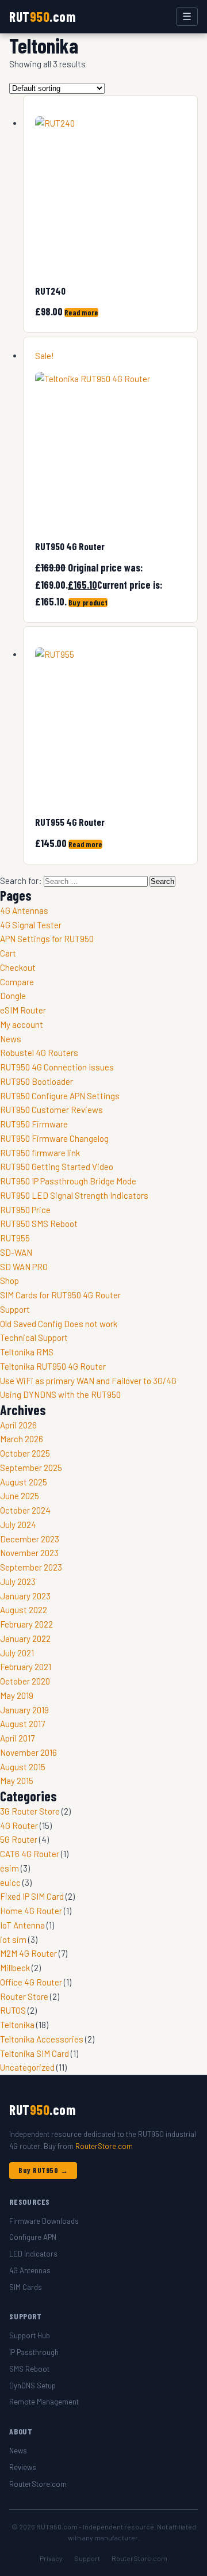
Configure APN (33, 2237)
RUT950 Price (25, 1210)
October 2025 (25, 1453)
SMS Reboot (29, 2369)
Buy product (88, 603)
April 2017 (17, 1738)
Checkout (18, 967)
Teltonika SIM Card (34, 2053)
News (11, 1039)
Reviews (23, 2467)
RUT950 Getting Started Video (57, 1167)
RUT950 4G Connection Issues (57, 1067)
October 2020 (25, 1681)
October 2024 (25, 1510)
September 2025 (31, 1468)
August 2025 (24, 1482)
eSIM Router (23, 1010)
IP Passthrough (34, 2352)
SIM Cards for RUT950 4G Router (60, 1295)
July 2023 (18, 1582)
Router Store (24, 1996)
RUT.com (42, 16)
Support (15, 1309)
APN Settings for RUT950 (47, 939)
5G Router (19, 1839)
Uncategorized (27, 2067)
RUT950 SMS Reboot (39, 1224)
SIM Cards (26, 2287)
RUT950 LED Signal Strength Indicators (74, 1195)
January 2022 (25, 1638)
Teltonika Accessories (42, 2039)
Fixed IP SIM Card (32, 1896)
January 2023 (25, 1596)
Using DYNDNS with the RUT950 (60, 1394)
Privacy (51, 2558)
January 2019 (24, 1710)
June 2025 (20, 1496)
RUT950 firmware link (40, 1153)
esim (9, 1868)
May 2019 (17, 1695)
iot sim (13, 1939)
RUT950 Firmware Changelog (54, 1138)
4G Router (19, 1826)
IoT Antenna (22, 1925)
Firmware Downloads (44, 2221)
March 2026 (22, 1439)
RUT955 (15, 1238)
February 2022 (26, 1624)
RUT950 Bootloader (37, 1081)
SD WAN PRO (24, 1267)
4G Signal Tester (31, 925)
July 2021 (17, 1653)
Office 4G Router (31, 1982)
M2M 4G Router (28, 1953)
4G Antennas (24, 910)
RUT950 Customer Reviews (51, 1110)
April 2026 (18, 1425)
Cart (8, 953)
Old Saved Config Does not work (59, 1324)
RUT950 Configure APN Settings (60, 1096)
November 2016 (28, 1752)
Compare (17, 982)
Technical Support (34, 1337)
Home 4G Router (31, 1911)
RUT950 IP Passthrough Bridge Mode (68, 1181)
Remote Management (44, 2402)
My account (22, 1024)
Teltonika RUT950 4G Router (53, 1366)
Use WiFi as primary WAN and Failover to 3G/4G (88, 1381)
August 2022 (24, 1610)
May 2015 (17, 1781)
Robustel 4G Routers (39, 1053)
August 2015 (23, 1767)
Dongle (13, 996)
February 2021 (26, 1667)
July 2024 (18, 1525)
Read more (81, 313)
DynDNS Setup (32, 2386)
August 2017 (22, 1724)
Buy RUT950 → (43, 2170)
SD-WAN (16, 1252)
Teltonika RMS (27, 1352)
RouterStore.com (104, 2146)
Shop (9, 1281)
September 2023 (31, 1567)
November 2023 (29, 1553)
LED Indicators (33, 2254)
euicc (10, 1883)
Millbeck (15, 1968)
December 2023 (30, 1539)
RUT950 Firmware (34, 1124)
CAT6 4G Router (30, 1854)
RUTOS (13, 2010)
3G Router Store (30, 1811)
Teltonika (17, 2025)
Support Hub (30, 2335)
